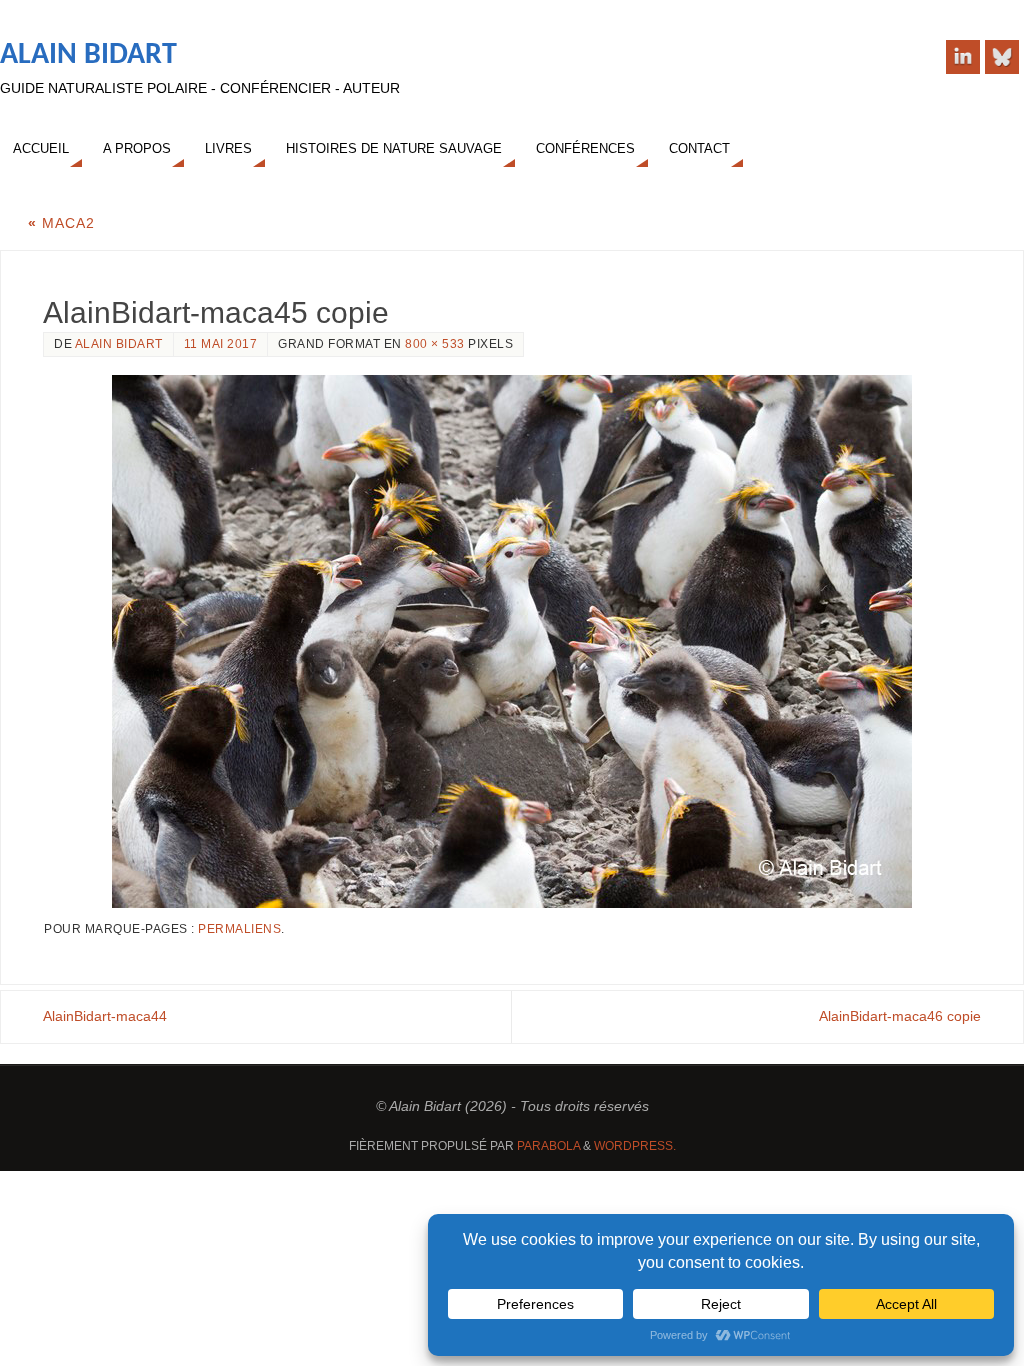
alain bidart (119, 344)
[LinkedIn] (963, 57)
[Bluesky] (1002, 57)
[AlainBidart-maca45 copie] (512, 641)
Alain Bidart (88, 55)
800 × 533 (435, 344)
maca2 (61, 223)
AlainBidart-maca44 (105, 1016)
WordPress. (635, 1146)
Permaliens (239, 929)
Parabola (548, 1146)
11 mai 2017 (221, 344)
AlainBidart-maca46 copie (900, 1016)
